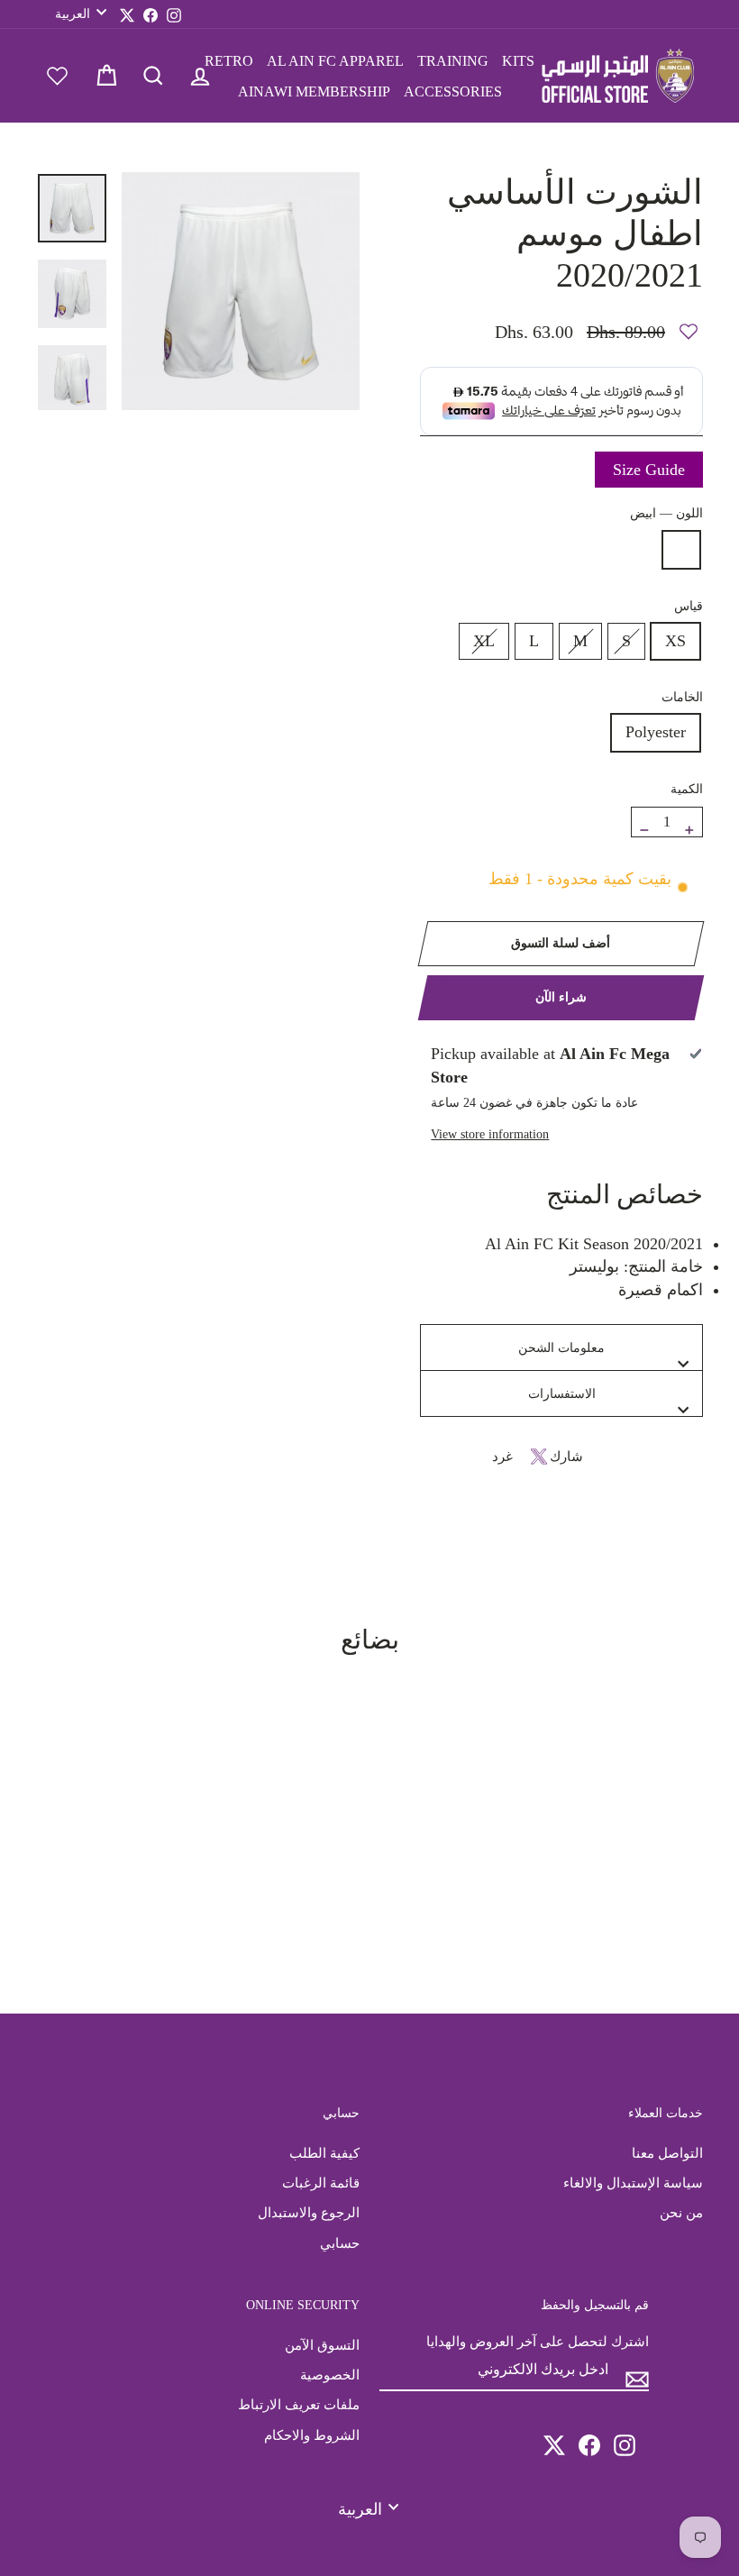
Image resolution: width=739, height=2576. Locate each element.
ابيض (681, 550)
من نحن (681, 2212)
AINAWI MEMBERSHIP (314, 91)
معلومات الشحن (561, 1347)
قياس (689, 606)
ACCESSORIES (453, 91)
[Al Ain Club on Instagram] (625, 2437)
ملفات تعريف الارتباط (299, 2404)
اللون (666, 513)
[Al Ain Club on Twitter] (554, 2437)
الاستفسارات (562, 1393)
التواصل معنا (667, 2153)
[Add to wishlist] (689, 324)
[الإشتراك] (637, 2371)
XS (675, 641)
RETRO (229, 61)
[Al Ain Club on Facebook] (589, 2437)
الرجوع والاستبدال (309, 2212)
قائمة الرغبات (321, 2183)
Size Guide (649, 470)
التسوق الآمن (322, 2345)
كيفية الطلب (324, 2153)
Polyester (656, 732)
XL (484, 641)
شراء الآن (561, 997)
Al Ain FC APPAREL (335, 61)
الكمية (687, 789)
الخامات (682, 697)
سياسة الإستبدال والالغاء (633, 2183)
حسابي (340, 2243)
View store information (490, 1134)
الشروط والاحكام (312, 2435)
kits (518, 61)
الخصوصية (330, 2375)
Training (453, 61)
